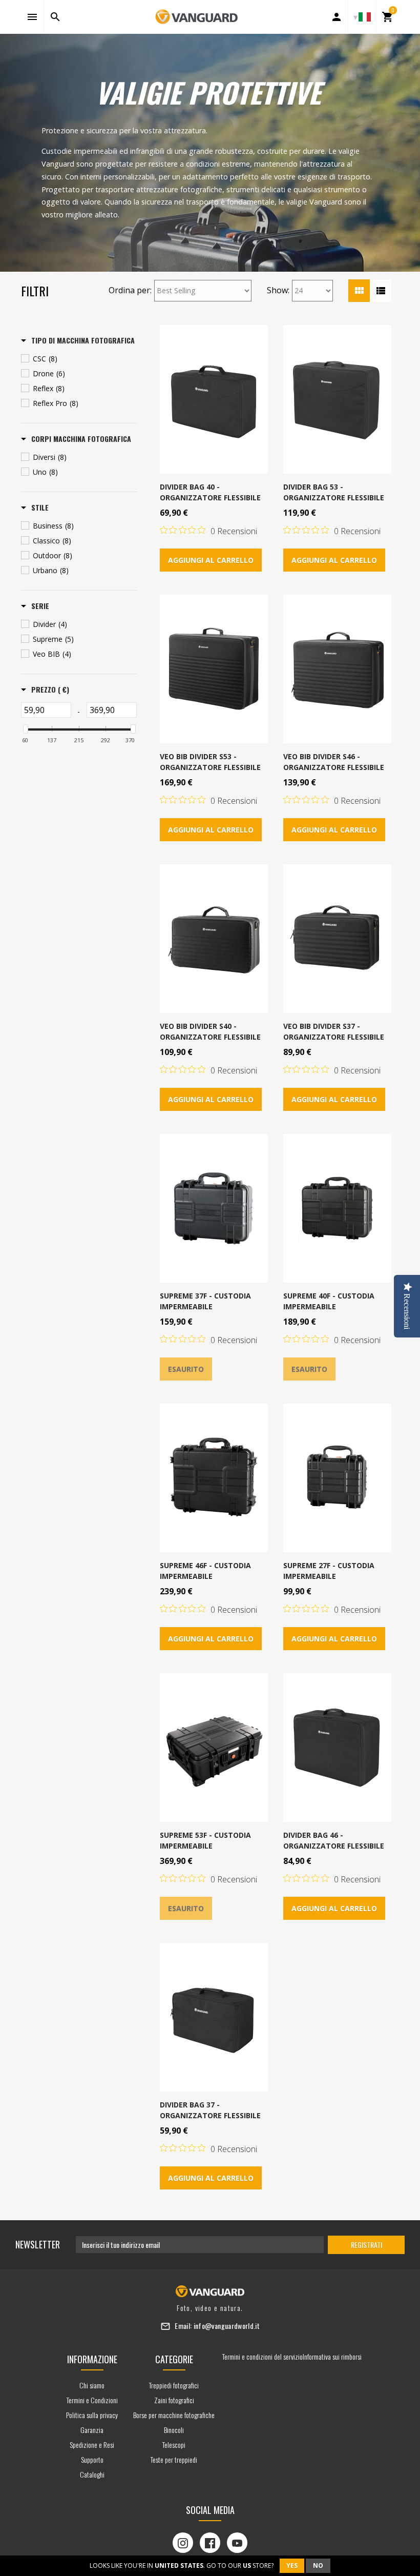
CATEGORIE (174, 2359)
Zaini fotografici (174, 2400)
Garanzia (92, 2430)
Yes (292, 2565)
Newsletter (38, 2244)
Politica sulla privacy (92, 2415)
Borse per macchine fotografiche (174, 2415)
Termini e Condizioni (92, 2400)
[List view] (381, 291)
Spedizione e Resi (92, 2445)
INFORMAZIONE (92, 2359)
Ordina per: (130, 290)
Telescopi (174, 2445)
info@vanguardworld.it (227, 2326)
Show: (278, 290)
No (318, 2565)
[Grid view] (359, 291)
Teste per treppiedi (174, 2459)
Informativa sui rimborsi (332, 2356)
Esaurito (186, 1369)
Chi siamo (92, 2385)
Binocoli (174, 2430)
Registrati (366, 2245)
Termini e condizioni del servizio (262, 2356)
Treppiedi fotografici (174, 2385)
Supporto (92, 2459)
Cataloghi (92, 2474)
